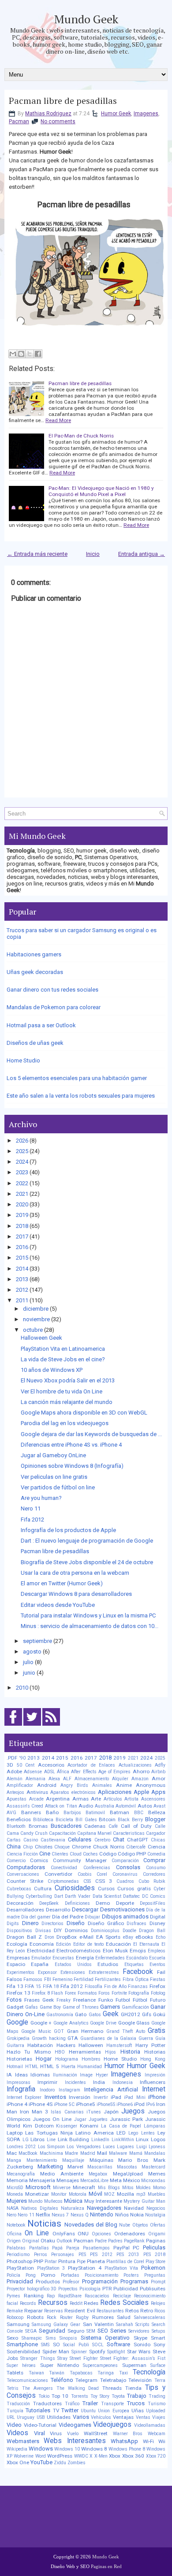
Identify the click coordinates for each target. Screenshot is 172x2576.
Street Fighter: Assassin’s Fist (133, 2358)
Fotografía (139, 1993)
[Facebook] (13, 1726)
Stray (62, 2358)
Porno (48, 2275)
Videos (17, 2433)
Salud (124, 2317)
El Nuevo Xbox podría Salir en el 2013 (68, 1380)
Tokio (44, 2396)
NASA (13, 2208)
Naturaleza (73, 2208)
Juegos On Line (52, 2119)
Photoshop (19, 2261)
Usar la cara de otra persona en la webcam (75, 1573)
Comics (39, 1860)
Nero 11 (31, 1508)
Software (118, 2344)
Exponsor (47, 1972)
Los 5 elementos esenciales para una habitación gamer (77, 1078)
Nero (11, 2215)
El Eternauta (146, 1944)
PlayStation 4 (85, 2268)
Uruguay (26, 2417)
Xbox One (18, 2462)
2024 (22, 1162)
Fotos (14, 2000)
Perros (41, 2254)
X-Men (101, 2456)
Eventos (157, 1964)
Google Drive (103, 2023)
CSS (87, 1881)
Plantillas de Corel (125, 2262)
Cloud (76, 1854)
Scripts (142, 2324)
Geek (111, 2014)
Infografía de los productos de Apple (68, 1530)
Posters (131, 2275)
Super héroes (21, 2365)
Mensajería (42, 2180)
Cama (13, 1833)
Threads (112, 2388)
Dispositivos (19, 1931)
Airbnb (158, 1772)
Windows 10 (67, 2449)
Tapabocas (81, 2373)
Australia (105, 1806)
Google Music (36, 2031)
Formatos (87, 1993)
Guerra (146, 2038)
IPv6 (150, 2104)
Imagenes (146, 114)
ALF (67, 1779)
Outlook (64, 2241)
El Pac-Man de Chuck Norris (81, 436)
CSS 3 (104, 1881)
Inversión (80, 2097)
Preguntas (155, 2275)
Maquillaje (73, 2160)
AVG (11, 1813)
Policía (13, 2275)
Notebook (16, 2225)
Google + (41, 2023)
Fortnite (119, 1993)
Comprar (154, 1860)
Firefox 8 (41, 1993)
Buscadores (66, 1826)
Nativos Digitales (40, 2208)
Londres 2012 (21, 2147)
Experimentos (21, 1972)
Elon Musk (115, 1951)
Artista (131, 1799)
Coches (90, 1854)
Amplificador (20, 1785)
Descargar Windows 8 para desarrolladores (76, 1594)
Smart (158, 2338)
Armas (80, 1799)
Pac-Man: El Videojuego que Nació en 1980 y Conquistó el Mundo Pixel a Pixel (101, 491)
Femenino (62, 1979)
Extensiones (73, 1972)
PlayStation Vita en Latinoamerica (63, 1349)
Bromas (38, 1826)
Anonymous (151, 1785)
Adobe (14, 1771)
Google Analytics (71, 2023)
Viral (39, 2433)
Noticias (44, 2223)
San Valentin (98, 2324)
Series (118, 2331)
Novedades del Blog (91, 2225)
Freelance (84, 2000)
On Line (37, 2233)
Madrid (88, 2153)
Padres (115, 2241)
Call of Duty (136, 1826)
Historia (130, 2052)
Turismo (157, 2404)
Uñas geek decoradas (35, 972)
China (14, 1847)
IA (9, 2075)
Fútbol (140, 2000)
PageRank (134, 2241)
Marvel (75, 2167)
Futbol (123, 2000)
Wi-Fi (148, 2441)
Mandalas (155, 2153)
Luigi (142, 2147)
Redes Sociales (124, 2303)
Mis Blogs (109, 2188)
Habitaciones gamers (34, 954)
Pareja (73, 2248)
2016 (22, 1247)
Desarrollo (58, 1910)
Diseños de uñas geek (35, 1043)
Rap (51, 2296)
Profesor (71, 2282)
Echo (161, 1937)
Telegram (86, 2380)
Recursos (53, 2303)
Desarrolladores (25, 1910)
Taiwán (57, 2373)
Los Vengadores (84, 2147)
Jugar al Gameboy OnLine (53, 1455)
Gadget (15, 2007)
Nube (125, 2225)
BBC (139, 1813)
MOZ (109, 2194)
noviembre (36, 1319)
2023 (22, 1172)
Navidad (134, 2208)
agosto (32, 1652)
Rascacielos (97, 2296)
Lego (133, 2133)
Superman (134, 2365)
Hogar (44, 2059)
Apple (141, 1792)
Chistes (44, 1847)
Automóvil (126, 1806)
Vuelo (73, 2434)
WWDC (81, 2456)
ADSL (50, 1772)
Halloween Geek (41, 1338)
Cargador (156, 1833)
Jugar (80, 2119)
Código (108, 1854)
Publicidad (126, 2289)
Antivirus (37, 1792)
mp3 (141, 2194)
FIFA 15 (33, 1986)
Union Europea (113, 2411)
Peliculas (154, 2247)
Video (14, 2425)
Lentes (148, 2133)
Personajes (63, 2254)
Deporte (125, 1903)
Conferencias (97, 1868)
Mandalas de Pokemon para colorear (54, 1007)
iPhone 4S (41, 2104)
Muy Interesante (103, 2201)
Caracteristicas (129, 1833)
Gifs (147, 2014)
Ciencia (157, 1847)
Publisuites (153, 2289)
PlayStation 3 (51, 2268)
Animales (102, 1785)
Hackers (66, 2045)
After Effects (84, 1772)
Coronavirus (125, 1874)
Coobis (85, 1874)
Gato (81, 2014)
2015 (22, 1258)
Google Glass (134, 2023)
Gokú (159, 2014)
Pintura (67, 2261)
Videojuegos (112, 2425)
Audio (86, 1806)
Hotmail (15, 2067)
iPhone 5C (64, 2104)
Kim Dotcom (38, 2126)
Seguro (76, 2331)
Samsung (18, 2324)
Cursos (106, 1889)
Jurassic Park (126, 2119)
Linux (142, 2139)
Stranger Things (37, 2358)
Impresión (155, 2075)
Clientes (60, 1854)
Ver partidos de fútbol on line (58, 1487)
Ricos (160, 2311)
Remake (15, 2311)
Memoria (17, 2180)
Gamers (110, 2007)
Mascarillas (100, 2167)
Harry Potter (150, 2045)
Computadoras (26, 1867)
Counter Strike (25, 1881)
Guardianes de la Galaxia (108, 2038)
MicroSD (15, 2188)
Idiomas (40, 2075)
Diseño (76, 1923)
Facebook (138, 1972)
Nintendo (102, 2214)
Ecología (17, 1944)
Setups (159, 2331)
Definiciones (77, 1903)
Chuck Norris (109, 1847)
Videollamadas (150, 2425)
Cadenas (95, 1826)
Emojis (138, 1951)
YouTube (41, 2462)
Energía (85, 1958)
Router (66, 2317)
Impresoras (19, 2082)
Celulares (80, 1839)
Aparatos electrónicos (73, 1792)
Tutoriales (38, 2410)
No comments (58, 121)
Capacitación (62, 1833)
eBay (128, 1937)
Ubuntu (88, 2411)
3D (10, 1765)
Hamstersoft (119, 2045)
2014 (22, 1269)
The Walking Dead (78, 2388)
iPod (139, 2104)
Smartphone (22, 2344)
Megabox (98, 2174)
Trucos (136, 2403)
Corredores (154, 1874)
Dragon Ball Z (24, 1937)
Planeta (96, 2261)
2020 (22, 1204)
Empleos (157, 1951)
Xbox (115, 2456)
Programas (134, 2281)
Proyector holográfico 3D (32, 2289)
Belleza (157, 1812)
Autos (145, 1806)
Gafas (32, 2007)
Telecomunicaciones (27, 2380)
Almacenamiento (92, 1779)
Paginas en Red (106, 2566)
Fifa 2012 (32, 1520)
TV (56, 2411)
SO (56, 2344)
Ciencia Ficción (22, 1854)
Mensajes (68, 2180)
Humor (114, 2066)
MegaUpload (128, 2174)
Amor (159, 1779)
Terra (160, 2380)
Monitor (59, 2194)
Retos (132, 2311)
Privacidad (20, 2281)
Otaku (48, 2241)
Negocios (156, 2208)
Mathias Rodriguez (48, 114)
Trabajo (137, 2396)
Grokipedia (18, 2038)
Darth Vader (78, 1896)
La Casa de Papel (121, 2126)
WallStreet (96, 2433)
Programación (100, 2281)
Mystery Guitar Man (144, 2201)
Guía (160, 2038)
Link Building (74, 2139)
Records (28, 2303)
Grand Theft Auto (126, 2031)
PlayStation (20, 2268)
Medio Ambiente (62, 2174)
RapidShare (70, 2296)
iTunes (94, 2112)
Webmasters (23, 2441)
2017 (22, 1237)
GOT (59, 2031)
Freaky (64, 2000)
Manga (14, 2160)
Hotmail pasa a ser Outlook (41, 1025)
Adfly (160, 1765)
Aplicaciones (115, 1792)
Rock (52, 2317)
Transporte (112, 2404)
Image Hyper (94, 2075)
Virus (56, 2433)
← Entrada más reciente (37, 554)
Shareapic (32, 2338)
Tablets (15, 2373)
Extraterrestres (104, 1972)
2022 (22, 1183)
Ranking (34, 2296)
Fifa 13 (15, 1986)
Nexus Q (80, 2215)
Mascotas (127, 2167)
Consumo (156, 1868)
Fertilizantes (108, 1979)
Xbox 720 (156, 2456)
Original (31, 2241)
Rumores (103, 2317)
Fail (161, 1972)
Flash (57, 1993)
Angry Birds (74, 1785)
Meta (116, 2180)
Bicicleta (64, 1820)
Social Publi (76, 2345)
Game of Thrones (81, 2007)
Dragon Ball (152, 1931)
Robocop (15, 2317)
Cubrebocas (19, 1889)
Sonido (142, 2344)
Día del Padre (68, 1917)
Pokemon (153, 2268)
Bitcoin (107, 1819)
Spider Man (56, 2352)
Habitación (40, 2045)
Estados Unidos (73, 1964)
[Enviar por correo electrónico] (13, 354)
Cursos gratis (134, 1889)
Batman (120, 1812)
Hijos (110, 2052)
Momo (159, 2188)
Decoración (20, 1903)
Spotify (97, 2352)
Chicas (158, 1840)
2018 (22, 1226)
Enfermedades (110, 1958)
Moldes (143, 2188)
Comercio (16, 1861)
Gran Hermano (85, 2031)
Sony (159, 2344)
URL (11, 2417)
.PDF (12, 1758)
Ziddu (60, 2463)
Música (73, 2201)
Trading (157, 2396)
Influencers (153, 2082)
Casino (31, 1840)
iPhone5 (86, 2104)
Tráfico (72, 2404)
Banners (31, 1812)
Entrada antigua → (142, 554)
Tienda (133, 2388)
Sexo (12, 2338)
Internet (154, 2089)
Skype (140, 2338)
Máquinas (101, 2160)
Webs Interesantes (75, 2441)
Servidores (139, 2331)
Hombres (91, 2059)
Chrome (81, 1847)
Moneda (15, 2194)
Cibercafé (136, 1847)
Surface (158, 2365)
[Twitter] (32, 1726)
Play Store (155, 2262)
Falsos (14, 1979)
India (99, 2082)
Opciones (101, 2234)
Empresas (18, 1958)
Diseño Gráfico (106, 1923)
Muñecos (53, 2201)
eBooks (144, 1937)
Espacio (16, 1964)
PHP (38, 2261)
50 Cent (26, 1765)
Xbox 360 (133, 2456)
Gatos (95, 2015)
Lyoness (157, 2147)
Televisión (140, 2380)
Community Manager (80, 1860)
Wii (162, 2441)
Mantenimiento (42, 2160)
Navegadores (104, 2208)
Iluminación (65, 2075)
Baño (52, 1812)
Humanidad (90, 2067)
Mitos (128, 2188)
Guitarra (15, 2045)
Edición (64, 1944)
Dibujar (92, 1917)
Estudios (108, 1964)
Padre (101, 2241)
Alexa (54, 1779)
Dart (59, 1896)
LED (121, 2133)
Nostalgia (155, 2215)
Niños (122, 2215)
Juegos (133, 2111)
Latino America (94, 2133)
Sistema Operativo (105, 2338)
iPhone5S (106, 2104)
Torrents (80, 2396)
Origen (14, 2241)
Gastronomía (60, 2015)
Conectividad (64, 1868)
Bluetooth (16, 1826)
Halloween (91, 2045)
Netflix (43, 2215)
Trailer (90, 2403)
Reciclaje (122, 2296)
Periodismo (18, 2254)
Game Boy (50, 2007)
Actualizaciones (135, 1765)
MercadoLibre (94, 2181)
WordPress (60, 2456)
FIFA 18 (51, 1986)
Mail (102, 2153)
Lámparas (155, 2126)
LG (26, 2140)
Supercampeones (100, 2365)
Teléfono (62, 2380)
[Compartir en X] (30, 354)
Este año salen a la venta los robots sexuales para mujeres (81, 1096)
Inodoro (47, 2090)
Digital (158, 1917)
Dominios (76, 1930)
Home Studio (23, 1060)
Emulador (41, 1958)
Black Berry (130, 1820)
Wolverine (24, 2456)
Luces (109, 2147)
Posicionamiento (101, 2275)
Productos (48, 2282)
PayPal (122, 2248)
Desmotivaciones (122, 1909)
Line (51, 2140)
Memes (157, 2174)
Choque (62, 1847)
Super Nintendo (60, 2365)
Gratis (157, 2031)
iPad (116, 2097)
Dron (49, 1937)
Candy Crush (34, 1833)
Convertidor (58, 1874)
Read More (58, 420)
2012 (22, 1290)
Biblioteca (43, 1820)
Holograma (67, 2059)
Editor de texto (88, 1944)
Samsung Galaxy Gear (56, 2324)
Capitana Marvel (94, 1833)
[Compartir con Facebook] (38, 354)
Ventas (143, 2417)
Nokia (137, 2215)
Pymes (13, 2296)
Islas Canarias (67, 2112)
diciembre (36, 1309)
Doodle (129, 1931)
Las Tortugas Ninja (49, 2133)
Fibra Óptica (136, 1979)
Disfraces (136, 1924)
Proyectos (68, 2289)
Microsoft (38, 2187)
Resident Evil (80, 2311)
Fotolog (158, 1993)
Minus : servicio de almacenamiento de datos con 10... (90, 1626)
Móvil (95, 2194)
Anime (124, 1785)
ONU (83, 2234)
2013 (22, 1279)
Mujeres (17, 2201)
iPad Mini (135, 2097)
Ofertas (158, 2225)
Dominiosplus (105, 1931)
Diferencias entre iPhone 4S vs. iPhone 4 (71, 1445)
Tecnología (149, 2372)
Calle (160, 1826)
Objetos (140, 2225)
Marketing (50, 2166)
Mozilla (125, 2194)
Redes (91, 2303)
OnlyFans (64, 2234)
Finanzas (138, 1986)
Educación (118, 1944)
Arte (96, 1799)
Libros (37, 2139)
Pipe (81, 2262)
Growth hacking (49, 2038)
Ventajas (123, 2417)
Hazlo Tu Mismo (29, 2052)
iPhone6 (125, 2104)
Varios (81, 2417)
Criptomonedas (63, 1881)
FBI (48, 1979)
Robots (35, 2317)
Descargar (85, 1909)
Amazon (140, 1779)
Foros (104, 1993)
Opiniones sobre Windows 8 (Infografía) (72, 1466)
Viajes (159, 2417)
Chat (119, 1839)
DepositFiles (153, 1903)
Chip (28, 1847)
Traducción (18, 2404)
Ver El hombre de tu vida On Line (62, 1391)
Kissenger (67, 2126)
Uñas (138, 2411)
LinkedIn (100, 2140)
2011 (22, 1300)
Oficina (14, 2234)
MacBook (28, 2153)
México (131, 2180)
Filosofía (93, 1986)
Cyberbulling (39, 1896)
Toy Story (100, 2396)
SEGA (31, 2331)
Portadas (70, 2275)
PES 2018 (155, 2254)
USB (41, 2417)
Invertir (101, 2097)
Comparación (125, 1861)
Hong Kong (153, 2059)
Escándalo (137, 1958)
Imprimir (47, 2082)
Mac (12, 2153)
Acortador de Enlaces (91, 1765)
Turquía (15, 2411)
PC (136, 2248)
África (63, 1772)
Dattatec (131, 1896)
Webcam (157, 2434)
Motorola (78, 2194)
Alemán (15, 1779)
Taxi (123, 2373)
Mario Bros (133, 2160)
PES (82, 2254)
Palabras (16, 2248)
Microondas (153, 2181)
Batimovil (95, 1813)
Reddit (76, 2303)
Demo (103, 1903)
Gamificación (135, 2007)
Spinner (79, 2352)
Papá (57, 2248)
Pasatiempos (96, 2248)
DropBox (67, 1937)
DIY (58, 1930)
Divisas (43, 1931)
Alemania (36, 1779)
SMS (45, 2345)
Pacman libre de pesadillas (63, 101)
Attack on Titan (61, 1806)
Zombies (77, 2463)
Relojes (158, 2303)
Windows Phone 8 (127, 2449)
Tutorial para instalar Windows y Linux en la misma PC (88, 1615)
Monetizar (37, 2194)
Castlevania (53, 1840)
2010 (22, 1688)
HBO (60, 2052)
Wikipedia (17, 2449)
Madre (71, 2153)
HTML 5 (50, 2066)
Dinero (30, 1923)
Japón (111, 2112)
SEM (91, 2331)
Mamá (136, 2153)
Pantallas (39, 2248)
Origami (157, 2234)
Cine (45, 1854)
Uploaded (156, 2411)
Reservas (54, 2311)
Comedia (156, 1854)
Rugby (82, 2317)
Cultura (43, 1889)
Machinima (51, 2153)
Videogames (75, 2425)
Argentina (58, 1799)
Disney (157, 1923)
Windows (41, 2449)
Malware (118, 2153)
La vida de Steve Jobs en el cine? (63, 1359)
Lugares (125, 2147)
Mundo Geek (86, 19)
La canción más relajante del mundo (67, 1402)
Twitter (70, 2410)
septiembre (37, 1641)
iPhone (157, 2097)
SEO (103, 2331)
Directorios (52, 1924)
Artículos (113, 1799)
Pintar (51, 2262)
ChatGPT (138, 1840)
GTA (73, 2038)
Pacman (19, 121)
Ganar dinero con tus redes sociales (52, 990)
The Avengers (37, 2388)
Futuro (158, 2000)
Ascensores (153, 1799)
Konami (89, 2126)
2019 (22, 1215)
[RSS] (51, 1726)
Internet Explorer (24, 2097)
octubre (33, 1330)
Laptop (15, 2133)
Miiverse (62, 2188)
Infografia (21, 2089)
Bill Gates (86, 1820)
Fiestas (158, 1979)
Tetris (13, 2388)
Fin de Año (115, 1986)
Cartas (14, 1840)
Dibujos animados (125, 1916)
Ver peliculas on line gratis (54, 1477)
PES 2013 (128, 2254)
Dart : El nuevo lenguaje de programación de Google (87, 1541)
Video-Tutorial (40, 2425)
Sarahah (125, 2324)
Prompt (158, 2282)
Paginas (156, 2241)
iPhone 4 (17, 2104)
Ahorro (141, 1771)
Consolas (128, 1867)
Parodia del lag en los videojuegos (65, 1423)
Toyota (118, 2396)
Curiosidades (75, 1888)
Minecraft (84, 2187)
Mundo (35, 2201)
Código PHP (132, 1854)
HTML (32, 2067)
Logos (158, 2139)
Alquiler (120, 1779)
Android (47, 1785)
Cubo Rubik (152, 1881)
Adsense (33, 1772)
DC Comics (154, 1896)
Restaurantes (110, 2311)
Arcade (36, 1799)
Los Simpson (51, 2147)
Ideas (21, 2075)
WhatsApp (124, 2441)
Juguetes (98, 2119)
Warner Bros (128, 2434)
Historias (155, 2052)
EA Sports (108, 1937)
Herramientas (85, 2052)
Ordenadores (130, 2234)
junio (29, 1673)
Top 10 (60, 2396)
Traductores (47, 2403)
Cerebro (102, 1840)
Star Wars (139, 2352)
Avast (159, 1806)
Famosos (33, 1979)
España (40, 1964)
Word (41, 2456)
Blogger (155, 1819)
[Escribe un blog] (21, 354)
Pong (31, 2275)
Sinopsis (68, 2338)
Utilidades (59, 2417)
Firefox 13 (19, 1993)
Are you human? (41, 1498)
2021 (22, 1194)
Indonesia (123, 2082)
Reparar (34, 2311)
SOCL (98, 2345)
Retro (147, 2311)
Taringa (106, 2373)
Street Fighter (84, 2358)
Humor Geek (116, 114)
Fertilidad (84, 1979)
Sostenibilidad (23, 2352)
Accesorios (51, 1765)
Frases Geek (39, 2000)
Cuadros (125, 1881)
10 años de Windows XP (52, 1370)
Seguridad (52, 2331)
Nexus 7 (60, 2215)
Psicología (90, 2289)
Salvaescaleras (150, 2317)
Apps (158, 1792)
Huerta (68, 2067)
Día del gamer (36, 1917)
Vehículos (101, 2417)
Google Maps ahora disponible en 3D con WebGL (84, 1413)
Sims (51, 2338)
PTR (107, 2289)
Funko (106, 2000)
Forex (70, 1993)
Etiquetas (134, 1964)
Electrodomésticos (79, 1951)
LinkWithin (123, 2140)
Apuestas (17, 1799)
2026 (22, 1141)
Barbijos (72, 1813)
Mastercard (153, 2167)
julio (28, 1662)
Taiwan (36, 2373)
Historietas (19, 2059)
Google (17, 2022)
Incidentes (75, 2082)
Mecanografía (21, 2174)
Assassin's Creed (25, 1806)
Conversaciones (23, 1874)
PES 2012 (101, 2254)
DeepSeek (49, 1903)
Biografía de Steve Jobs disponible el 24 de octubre (87, 1562)
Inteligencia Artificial (111, 2089)
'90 (22, 1758)
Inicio (93, 554)
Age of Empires (115, 1772)
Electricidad (41, 1951)
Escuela (157, 1958)
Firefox (157, 1986)
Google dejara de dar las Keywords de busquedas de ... (91, 1434)
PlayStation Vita (122, 2268)
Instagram (69, 2090)
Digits (13, 1924)
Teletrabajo (113, 2380)
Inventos (55, 2097)
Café (113, 1826)
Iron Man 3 (34, 2112)
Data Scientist (107, 1896)
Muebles (157, 2194)
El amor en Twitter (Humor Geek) (62, 1583)
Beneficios (19, 1819)
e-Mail (86, 1937)
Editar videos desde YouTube (58, 1605)
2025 (22, 1151)
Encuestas (63, 1958)
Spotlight (116, 2352)
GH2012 (131, 2014)
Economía (42, 1944)
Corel (102, 1874)
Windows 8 (94, 2449)
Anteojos (15, 1792)
